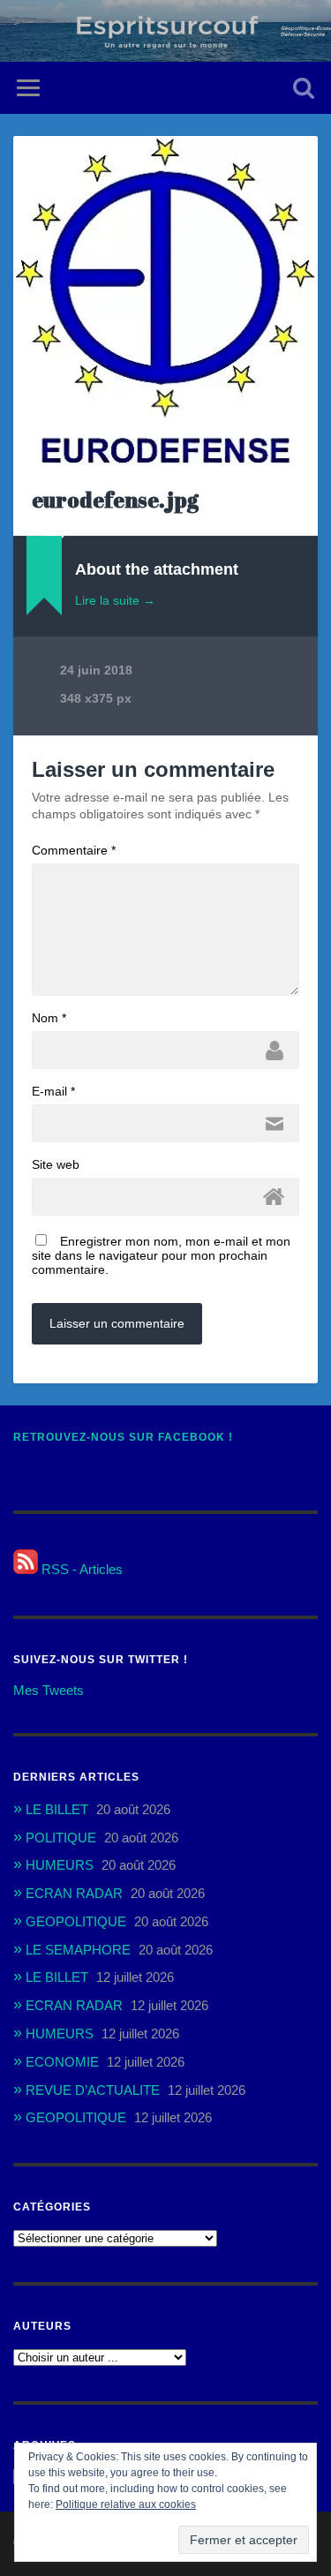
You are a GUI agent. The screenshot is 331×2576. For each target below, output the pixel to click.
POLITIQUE (61, 1838)
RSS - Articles (80, 1569)
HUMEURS (60, 1865)
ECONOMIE (62, 2062)
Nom (49, 1018)
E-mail (53, 1091)
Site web (56, 1164)
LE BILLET (57, 1809)
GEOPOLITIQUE (76, 1921)
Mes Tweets (49, 1690)
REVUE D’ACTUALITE (93, 2090)
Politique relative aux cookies (126, 2504)
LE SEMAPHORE (78, 1950)
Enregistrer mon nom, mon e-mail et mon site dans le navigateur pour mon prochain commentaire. (161, 1255)
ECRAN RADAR (74, 1893)
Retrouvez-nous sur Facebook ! (123, 1437)
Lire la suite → (115, 600)
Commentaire (74, 850)
